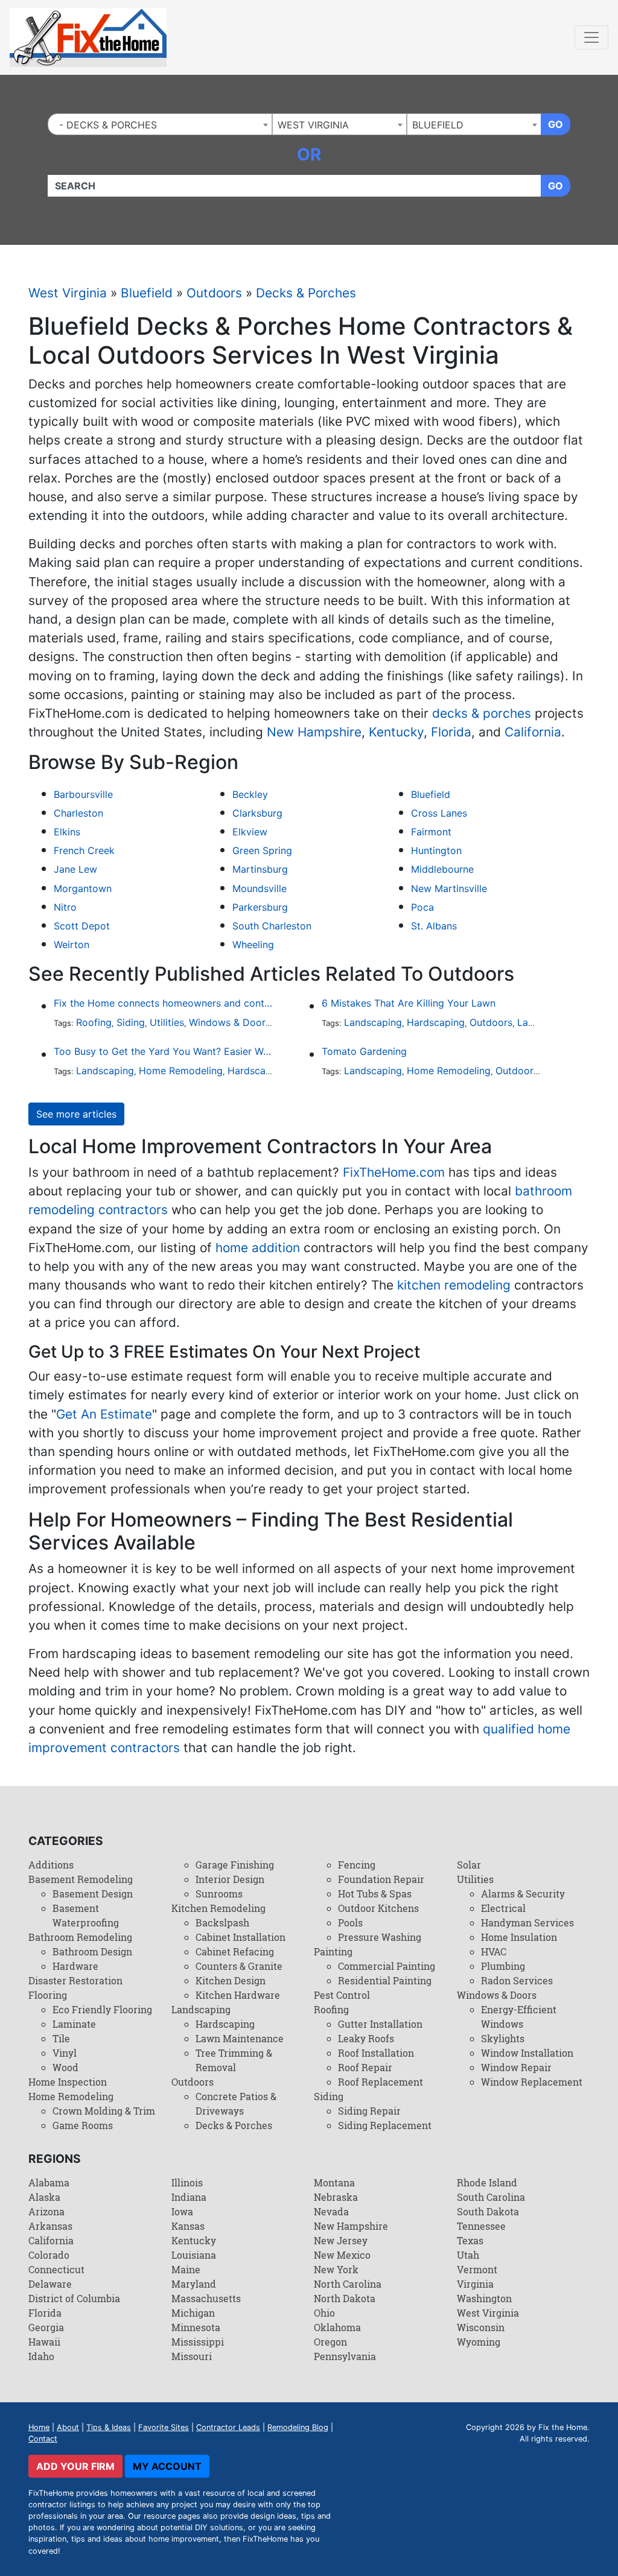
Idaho (41, 2356)
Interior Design (230, 1879)
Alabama (49, 2182)
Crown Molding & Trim (104, 2111)
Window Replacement (532, 2082)
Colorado (49, 2255)
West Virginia (68, 293)
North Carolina (348, 2284)
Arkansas (50, 2226)
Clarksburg (257, 813)
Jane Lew (75, 869)
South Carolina (491, 2197)
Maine (186, 2269)
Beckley (250, 794)
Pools (350, 1923)
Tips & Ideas (109, 2427)
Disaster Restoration (75, 1980)
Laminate (74, 2024)
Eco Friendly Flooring (102, 2009)
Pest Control (342, 1995)
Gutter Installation (380, 2024)
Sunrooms (219, 1894)
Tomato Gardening (364, 1051)
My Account (167, 2466)
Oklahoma (337, 2327)
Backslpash (222, 1923)
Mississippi (198, 2342)
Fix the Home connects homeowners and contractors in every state (163, 1003)
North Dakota (345, 2298)
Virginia (475, 2284)
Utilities (167, 1022)
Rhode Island (487, 2182)
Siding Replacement (385, 2125)
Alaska (44, 2197)
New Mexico (342, 2255)
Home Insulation (519, 1937)
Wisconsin (481, 2327)
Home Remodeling (181, 1071)
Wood (65, 2067)
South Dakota (488, 2211)
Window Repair (516, 2067)
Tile (61, 2038)
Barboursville (83, 794)
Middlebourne (442, 869)
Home (39, 2427)
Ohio (324, 2313)
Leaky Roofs (366, 2038)
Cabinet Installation (241, 1937)
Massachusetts (206, 2298)
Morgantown (83, 888)
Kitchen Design (231, 1980)
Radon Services (517, 1980)
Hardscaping (436, 1022)
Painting (333, 1951)
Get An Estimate (104, 1414)
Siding (131, 1022)
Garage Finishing (235, 1865)
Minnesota (196, 2327)
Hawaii (44, 2342)
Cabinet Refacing (235, 1951)
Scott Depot (82, 926)
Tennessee (481, 2226)
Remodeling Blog (298, 2427)
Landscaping (373, 1022)
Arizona (46, 2211)
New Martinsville (449, 888)
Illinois (187, 2182)
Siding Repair (369, 2111)
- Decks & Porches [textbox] (105, 125)
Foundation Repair (381, 1879)
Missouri (192, 2356)
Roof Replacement (381, 2082)
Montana (334, 2182)
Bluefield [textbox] (438, 125)
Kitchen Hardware (238, 1995)
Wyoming (479, 2342)
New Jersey (341, 2240)
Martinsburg (260, 869)
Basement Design (93, 1894)
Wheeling (253, 945)
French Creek (84, 850)
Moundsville (260, 888)
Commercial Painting (387, 1966)
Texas (470, 2240)
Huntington (436, 850)
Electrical (503, 1908)
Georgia (46, 2327)
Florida (451, 732)
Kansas (188, 2226)
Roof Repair (365, 2067)
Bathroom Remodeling (80, 1937)
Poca (422, 907)
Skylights (503, 2038)
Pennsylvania (345, 2356)
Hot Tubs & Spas (375, 1894)
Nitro (65, 907)
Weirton (72, 945)
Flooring (48, 1995)
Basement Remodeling (81, 1879)
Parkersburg (260, 907)
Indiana (189, 2197)
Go (556, 124)
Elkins (67, 832)
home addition (258, 1248)
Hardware (75, 1966)
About (68, 2427)
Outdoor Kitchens (378, 1908)
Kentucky (396, 732)
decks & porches (482, 713)
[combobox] (160, 124)
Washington (484, 2298)
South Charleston (272, 926)
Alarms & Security (523, 1894)
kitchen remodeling (454, 1285)
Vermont (477, 2269)
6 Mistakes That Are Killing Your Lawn (409, 1003)
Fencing (357, 1865)
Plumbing (503, 1966)
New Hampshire (314, 732)
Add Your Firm (75, 2466)
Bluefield (147, 293)
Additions (51, 1865)
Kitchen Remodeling (218, 1908)
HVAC (494, 1951)
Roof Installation (376, 2053)
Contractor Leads (228, 2427)
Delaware (50, 2284)
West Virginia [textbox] (313, 125)
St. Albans (434, 926)
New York (336, 2269)
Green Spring (262, 850)
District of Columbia (74, 2298)
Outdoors (214, 293)
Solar (469, 1865)
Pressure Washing (380, 1937)
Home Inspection (68, 2082)
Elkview (250, 832)
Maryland (194, 2284)
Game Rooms (83, 2125)
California (533, 732)
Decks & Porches (306, 293)
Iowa (182, 2211)
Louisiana (194, 2255)
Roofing (94, 1022)
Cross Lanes (439, 813)
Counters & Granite (239, 1966)
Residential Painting (385, 1980)
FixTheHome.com (394, 1172)
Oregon (330, 2342)
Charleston (78, 813)
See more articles (76, 1114)
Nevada (331, 2211)
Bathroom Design (92, 1951)
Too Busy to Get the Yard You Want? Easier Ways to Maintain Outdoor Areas (163, 1051)
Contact (43, 2439)
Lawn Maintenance (240, 2038)
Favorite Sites (164, 2427)
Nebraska (336, 2197)
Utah (468, 2255)
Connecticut (56, 2269)
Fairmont (431, 832)
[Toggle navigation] (591, 37)
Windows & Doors (230, 1022)
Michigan (193, 2313)
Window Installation (527, 2053)
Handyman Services (527, 1923)
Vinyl (65, 2053)
